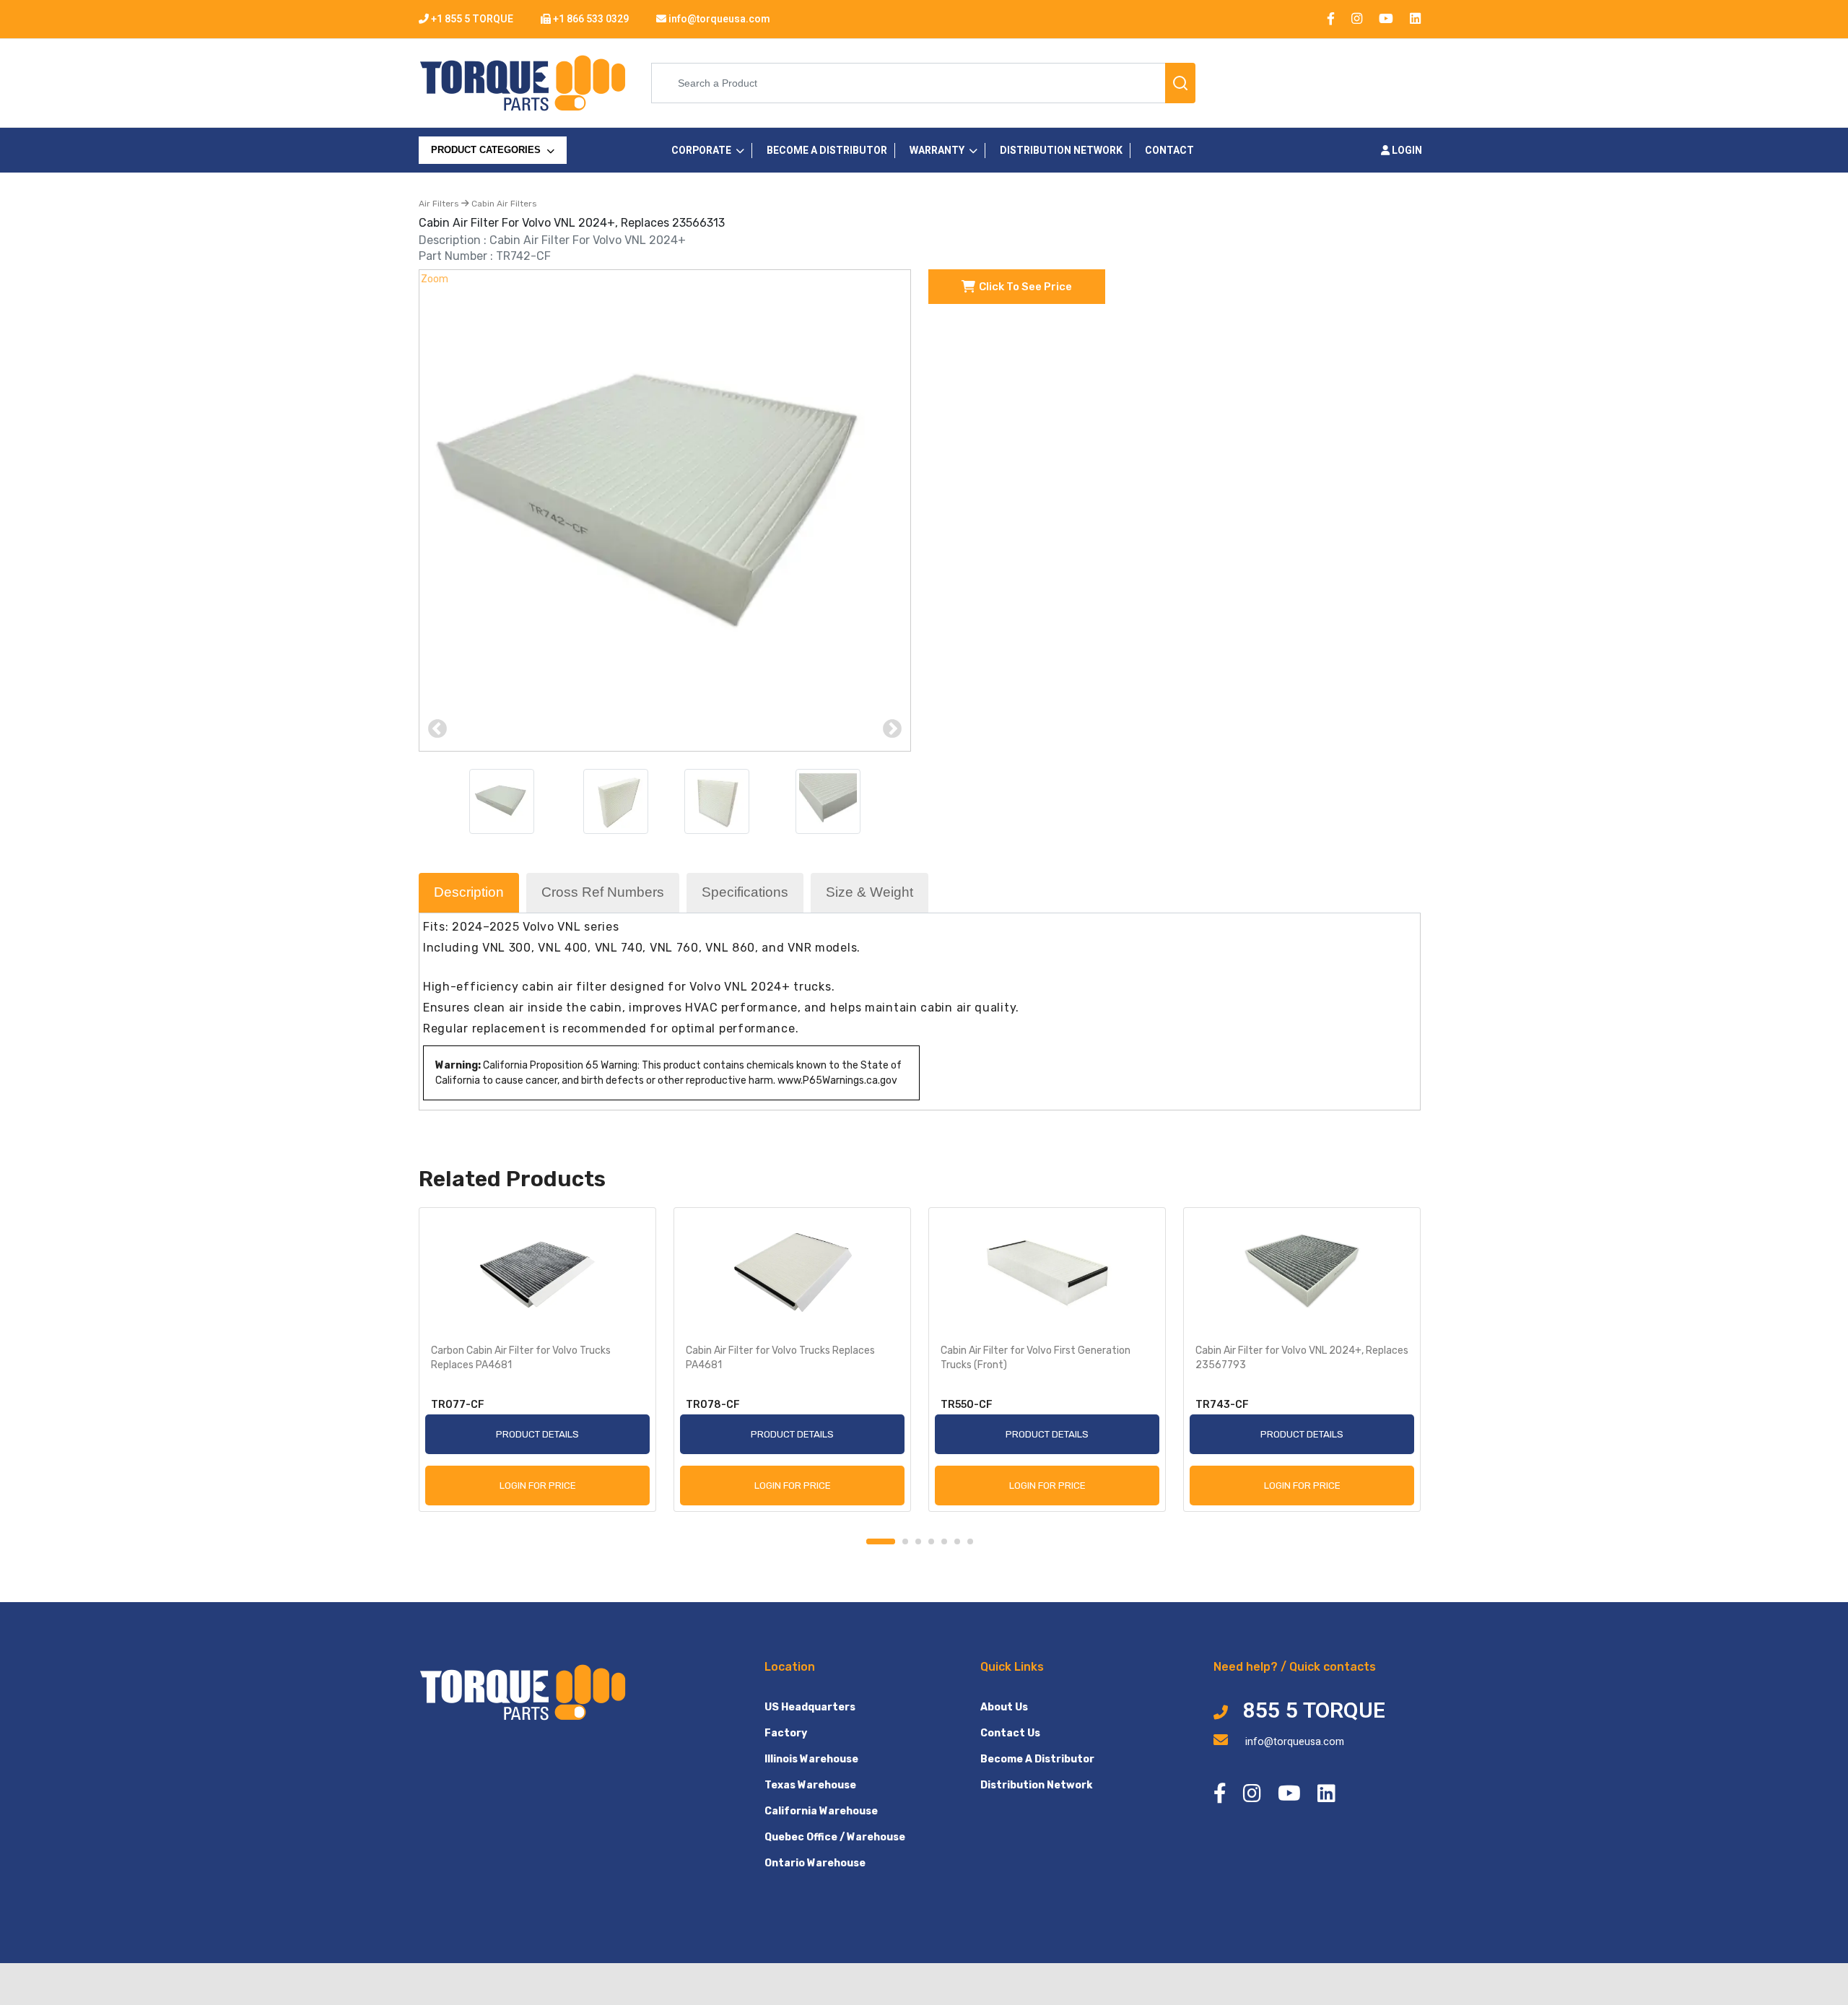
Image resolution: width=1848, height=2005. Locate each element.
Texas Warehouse (810, 1785)
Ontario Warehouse (815, 1863)
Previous (437, 729)
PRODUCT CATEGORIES (487, 150)
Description (469, 892)
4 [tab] (931, 1541)
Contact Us (1010, 1733)
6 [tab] (957, 1541)
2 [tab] (905, 1541)
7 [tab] (970, 1541)
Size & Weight (869, 892)
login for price (538, 1485)
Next (892, 729)
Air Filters (440, 204)
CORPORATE (701, 151)
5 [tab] (944, 1541)
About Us (1004, 1707)
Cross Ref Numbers (603, 892)
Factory (786, 1733)
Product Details (537, 1434)
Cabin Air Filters (503, 204)
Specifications (745, 892)
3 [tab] (918, 1541)
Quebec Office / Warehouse (835, 1837)
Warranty (937, 151)
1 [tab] (881, 1541)
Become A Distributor (1037, 1759)
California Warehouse (821, 1811)
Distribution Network (1036, 1785)
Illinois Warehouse (811, 1759)
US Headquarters (810, 1707)
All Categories (473, 180)
